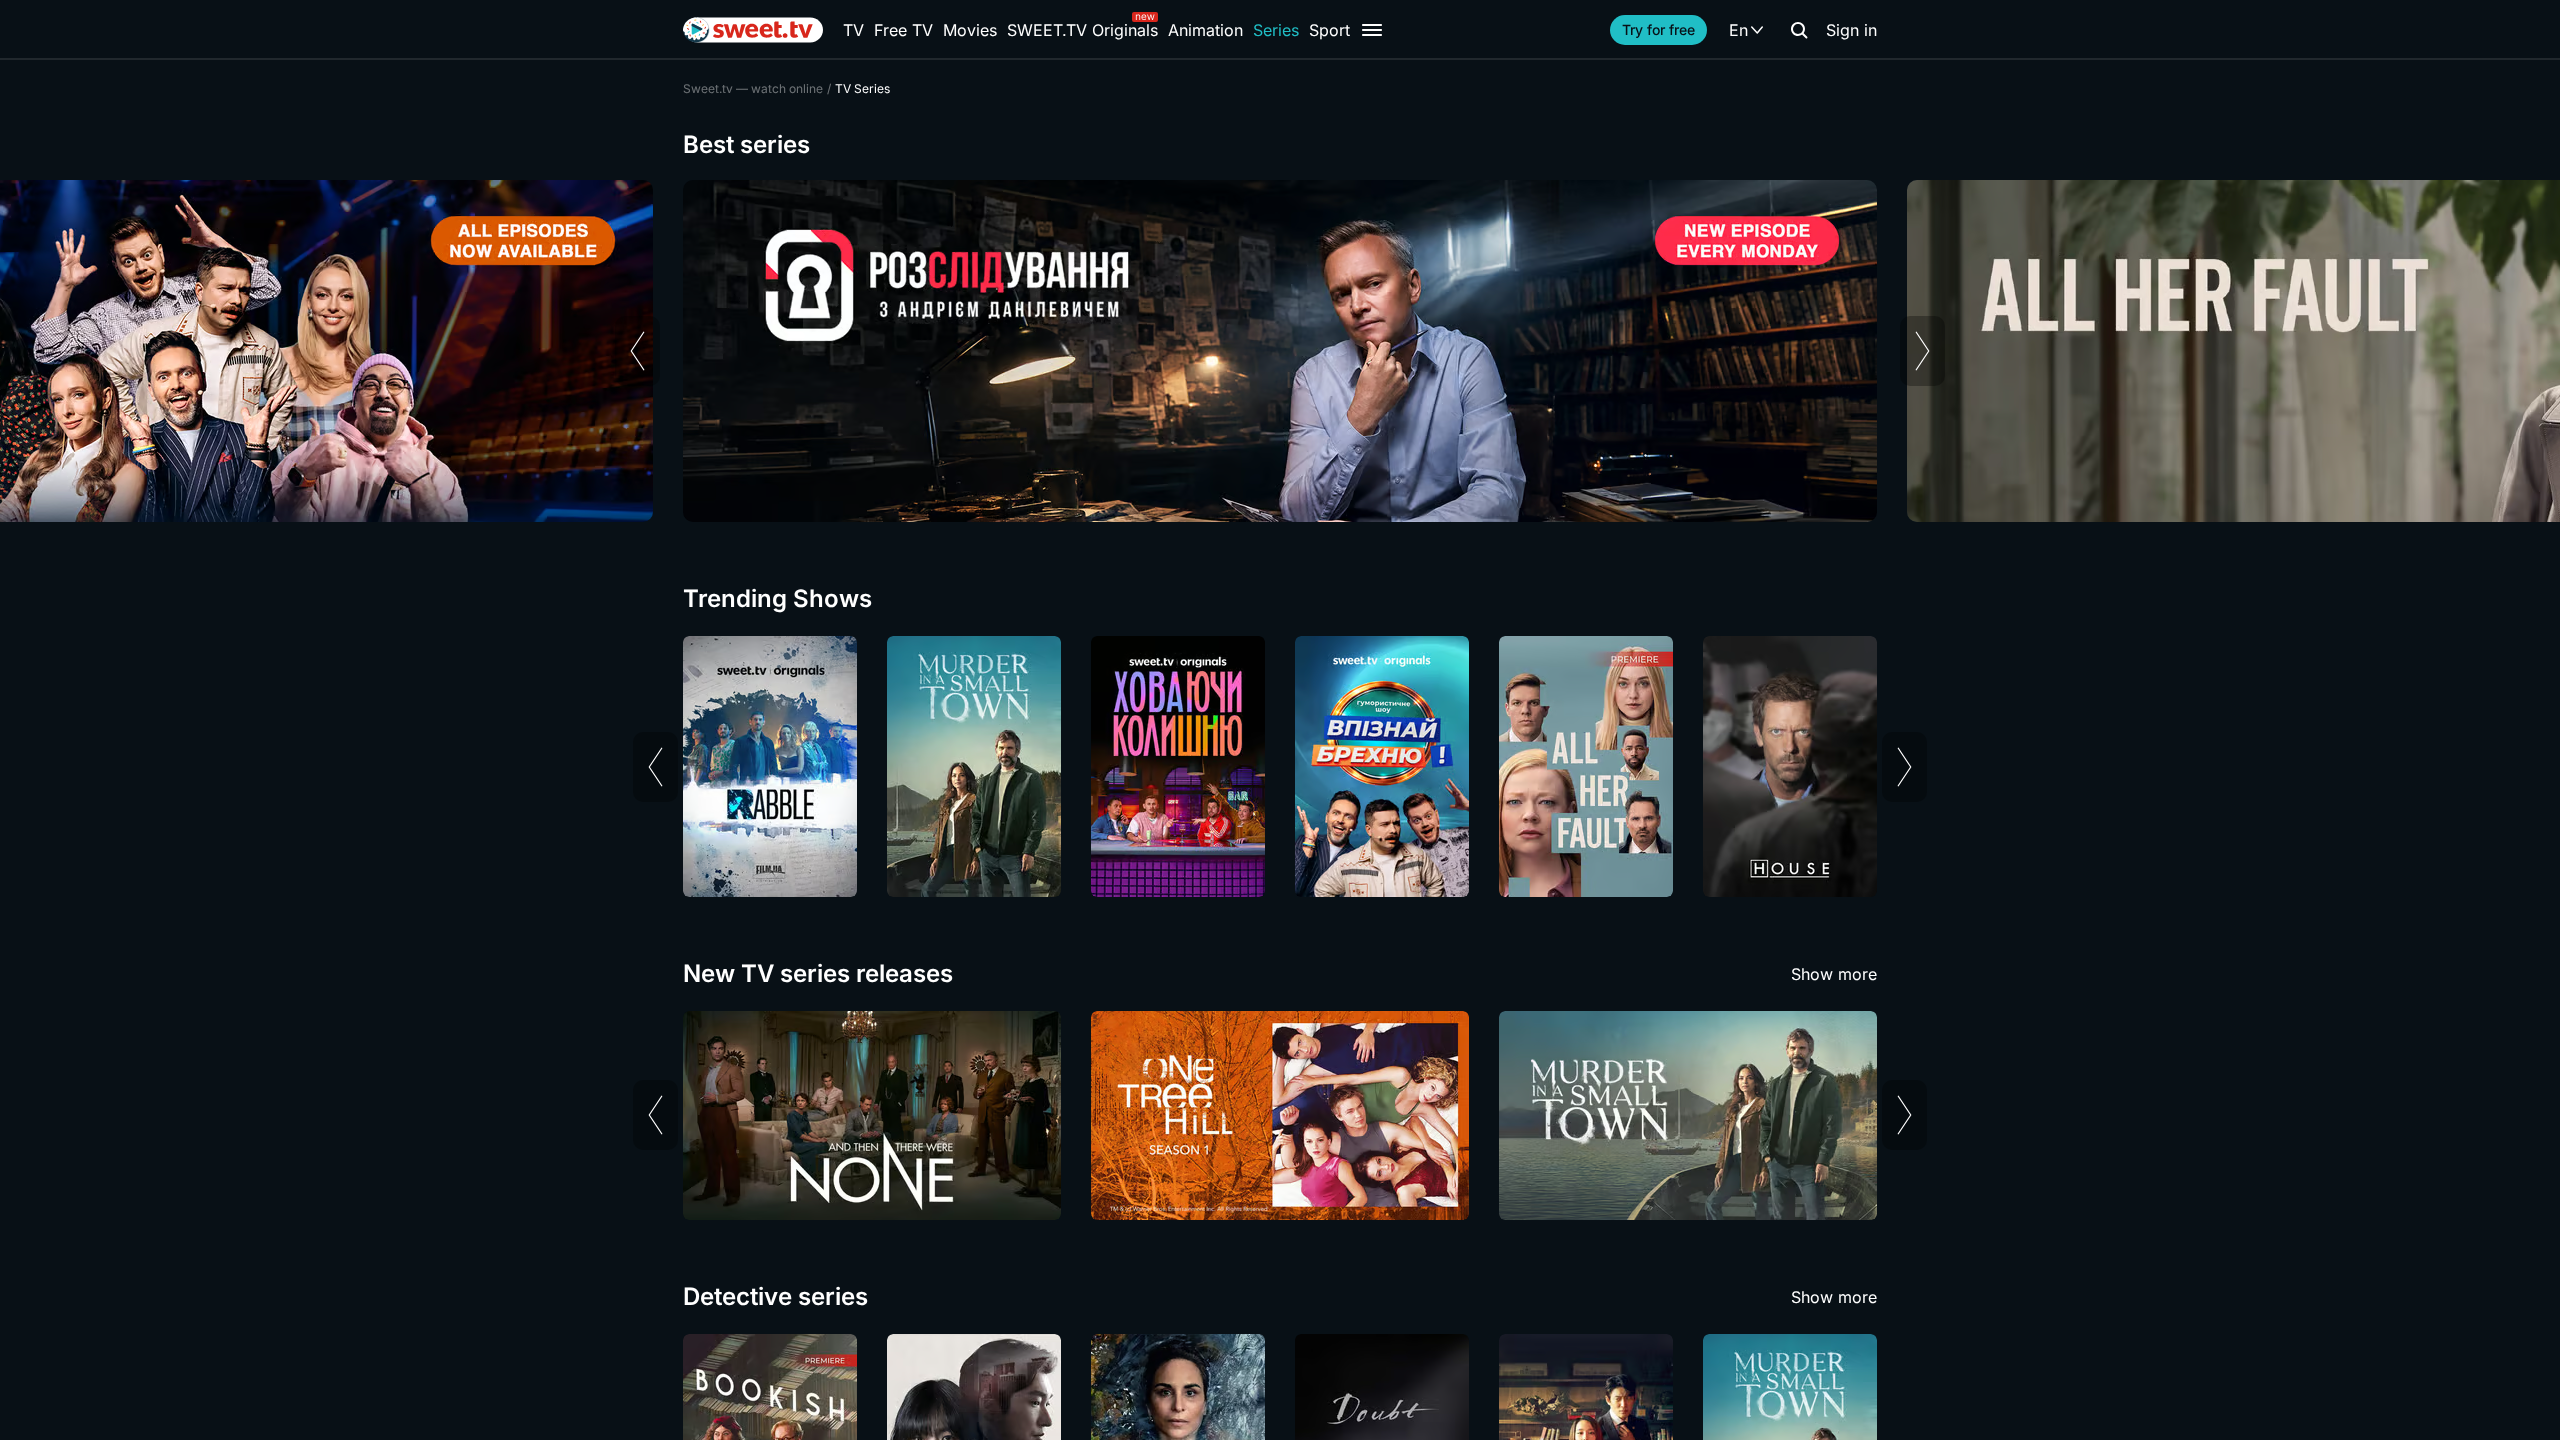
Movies (970, 30)
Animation (1205, 30)
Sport (1329, 30)
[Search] (1799, 30)
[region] (1280, 351)
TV (853, 30)
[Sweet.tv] (753, 30)
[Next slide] (1922, 351)
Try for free (1658, 29)
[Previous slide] (637, 351)
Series (1276, 30)
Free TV (903, 30)
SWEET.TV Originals (1082, 30)
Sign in (1851, 30)
